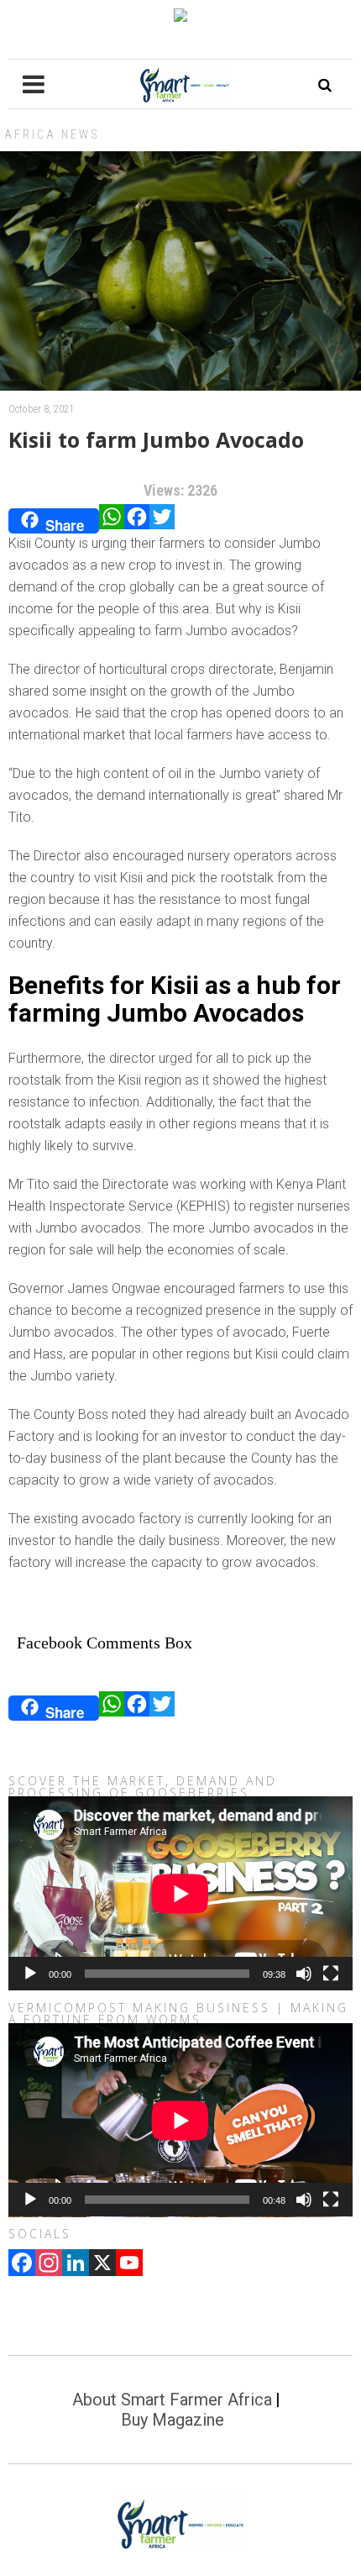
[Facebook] (137, 521)
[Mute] (304, 1974)
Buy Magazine (173, 2420)
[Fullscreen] (331, 1974)
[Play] (30, 1974)
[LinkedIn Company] (76, 2264)
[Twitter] (162, 521)
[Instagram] (49, 2264)
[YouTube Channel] (129, 2264)
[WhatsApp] (112, 521)
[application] (180, 1893)
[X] (102, 2264)
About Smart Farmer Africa (172, 2400)
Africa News (52, 134)
